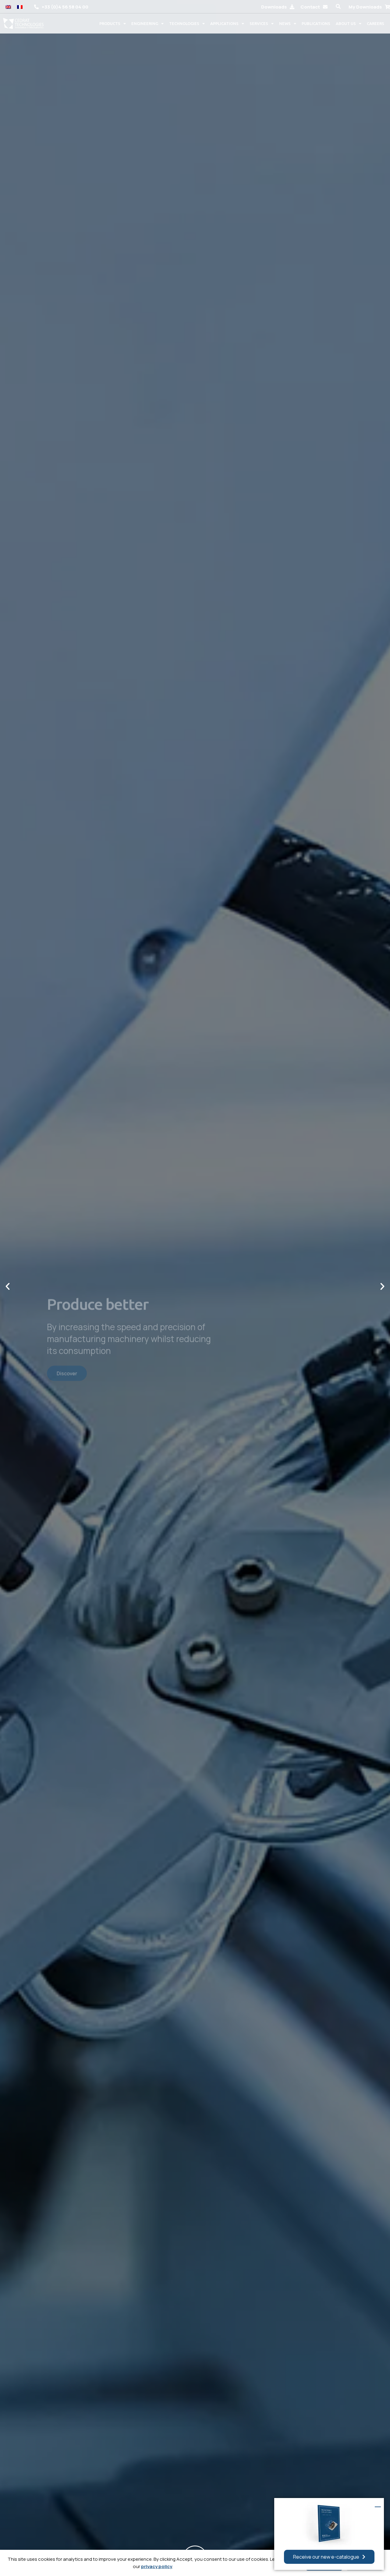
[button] (338, 7)
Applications (224, 23)
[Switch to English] (8, 7)
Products (110, 23)
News (285, 23)
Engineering (145, 23)
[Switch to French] (20, 7)
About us (346, 23)
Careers (376, 23)
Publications (316, 23)
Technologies (184, 23)
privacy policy (157, 2566)
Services (259, 23)
